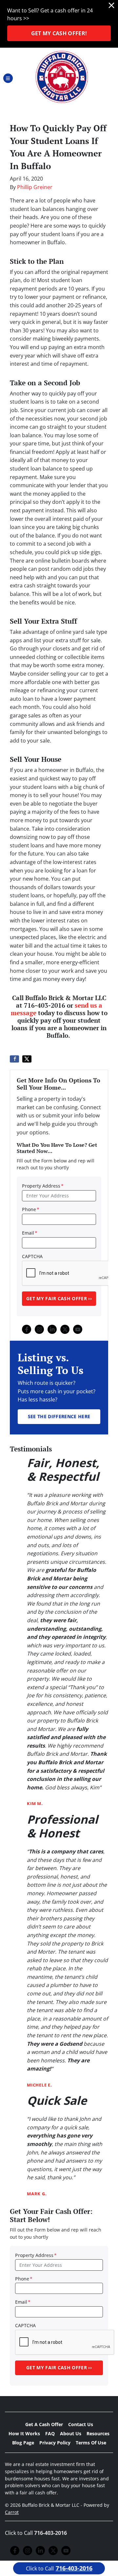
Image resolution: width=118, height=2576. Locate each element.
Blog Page (23, 2443)
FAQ (50, 2433)
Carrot (12, 2512)
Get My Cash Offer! (59, 33)
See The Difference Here (59, 1416)
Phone (31, 1209)
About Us (71, 2433)
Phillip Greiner (35, 187)
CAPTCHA (32, 1256)
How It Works (24, 2433)
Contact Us (81, 2424)
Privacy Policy (55, 2443)
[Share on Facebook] (14, 1059)
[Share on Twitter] (27, 1059)
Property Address (43, 1186)
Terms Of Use (91, 2443)
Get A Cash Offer (44, 2424)
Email (30, 1233)
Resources (98, 2433)
